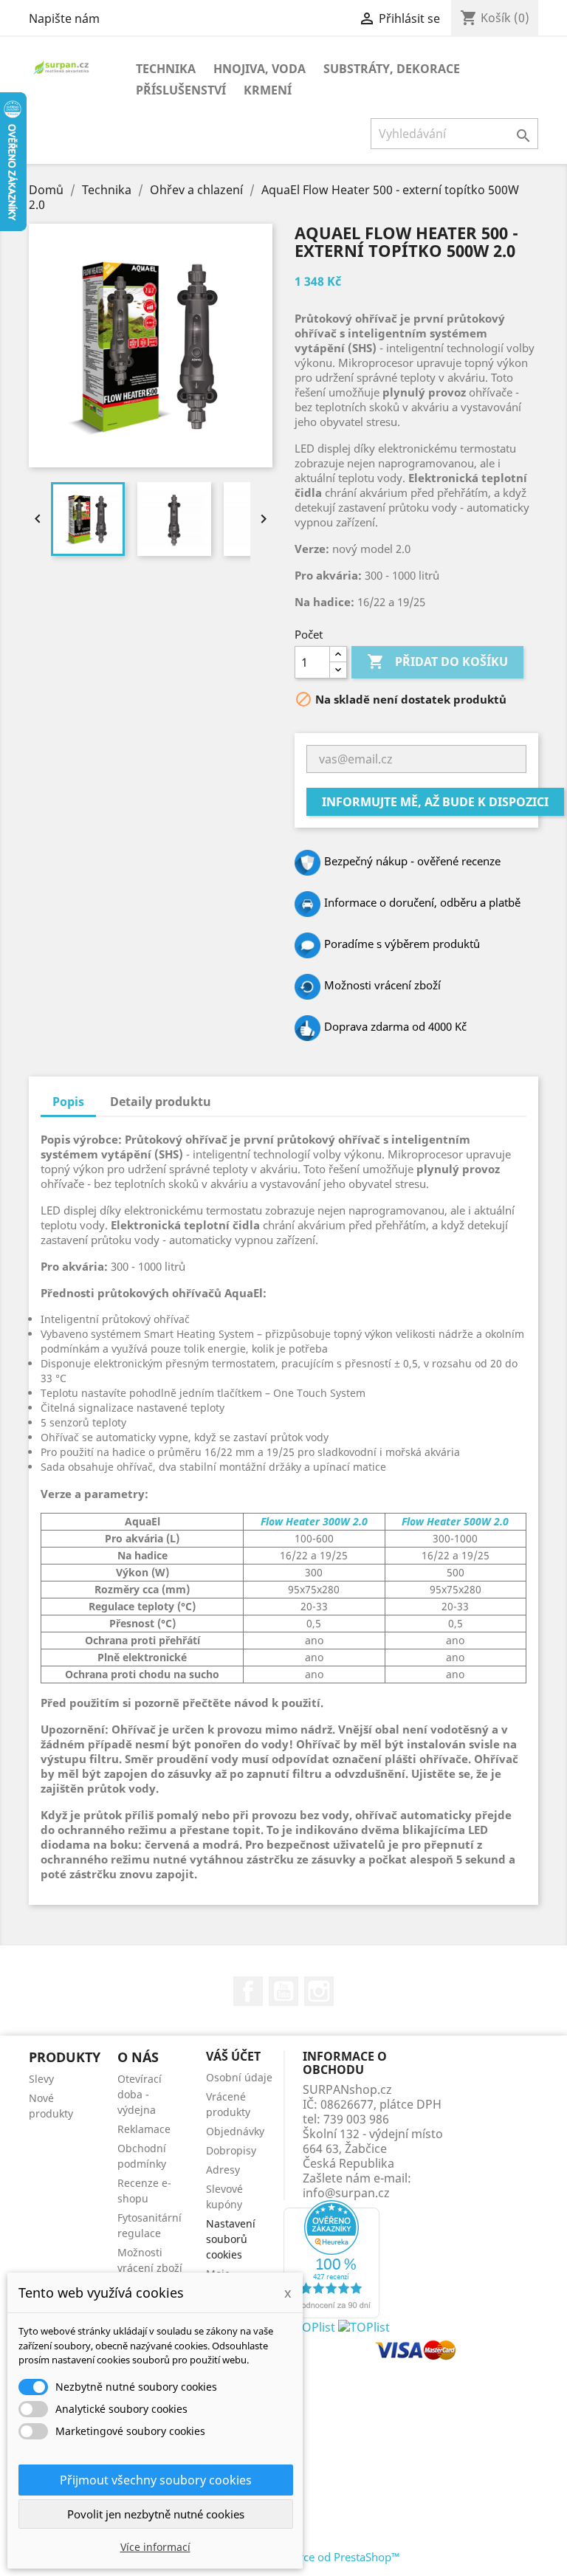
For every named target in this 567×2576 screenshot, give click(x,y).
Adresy (223, 2170)
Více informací (155, 2547)
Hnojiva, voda (260, 69)
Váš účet (233, 2056)
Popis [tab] (68, 1102)
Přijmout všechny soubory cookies (156, 2480)
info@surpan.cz (346, 2193)
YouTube (283, 1991)
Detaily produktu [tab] (161, 1102)
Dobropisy (231, 2150)
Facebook (248, 1991)
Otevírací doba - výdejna (140, 2094)
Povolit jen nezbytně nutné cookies (156, 2514)
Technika (166, 69)
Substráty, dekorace (392, 69)
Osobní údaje (239, 2077)
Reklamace (144, 2129)
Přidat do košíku (437, 662)
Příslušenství (181, 90)
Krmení (268, 90)
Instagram (319, 1991)
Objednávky (235, 2131)
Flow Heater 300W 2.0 (314, 1521)
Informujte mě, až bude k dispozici (435, 802)
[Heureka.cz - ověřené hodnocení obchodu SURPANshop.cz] (331, 2258)
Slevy (41, 2079)
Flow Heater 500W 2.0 (455, 1521)
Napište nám (64, 18)
